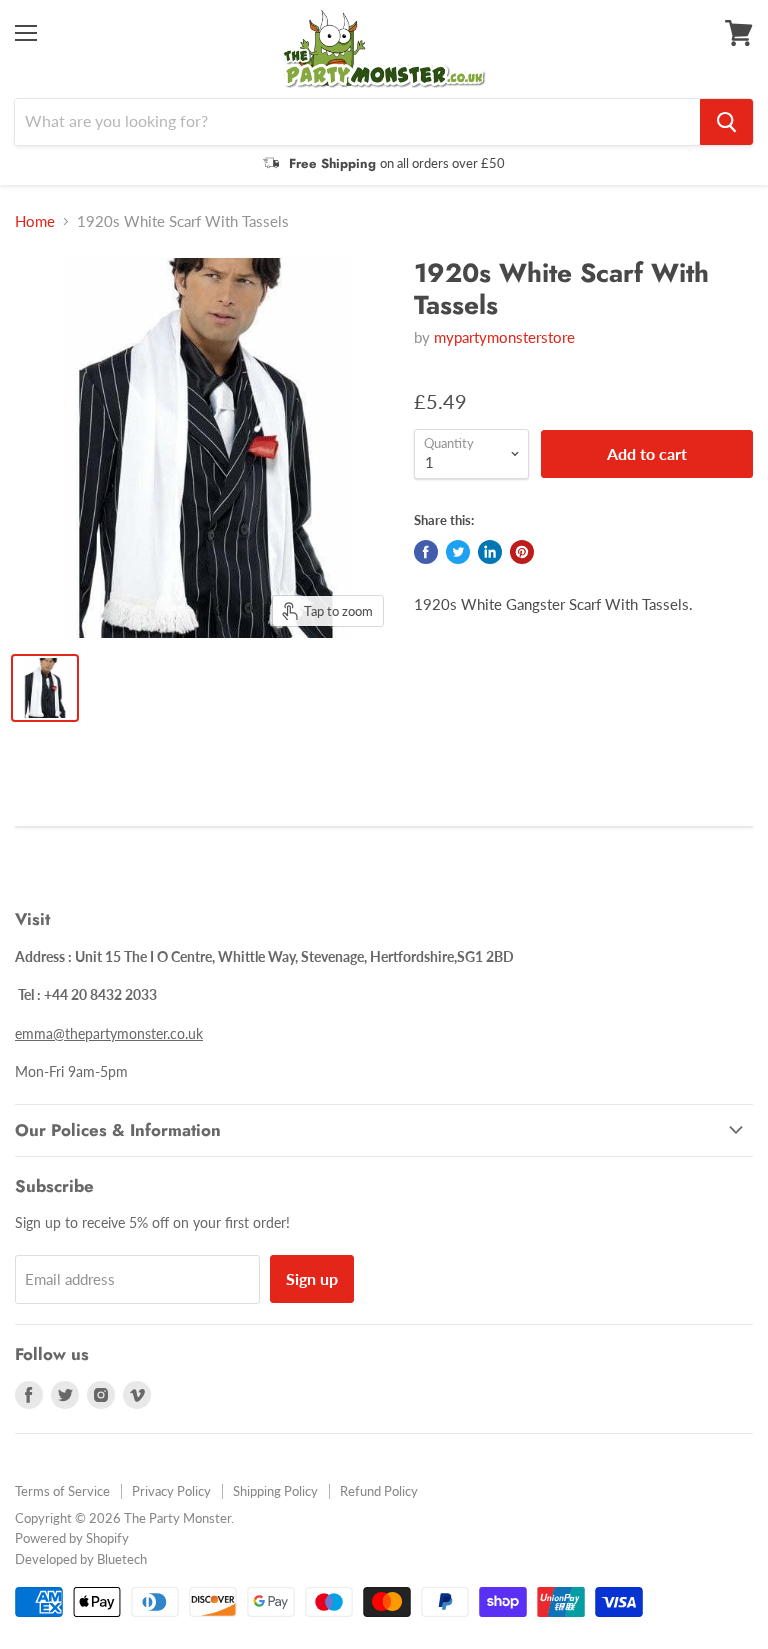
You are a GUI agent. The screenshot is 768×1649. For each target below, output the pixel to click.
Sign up (312, 1278)
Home (35, 221)
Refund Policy (379, 1491)
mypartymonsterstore (504, 337)
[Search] (726, 122)
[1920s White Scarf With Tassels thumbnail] (45, 688)
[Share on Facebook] (426, 552)
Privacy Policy (171, 1491)
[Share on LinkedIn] (490, 552)
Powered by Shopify (72, 1538)
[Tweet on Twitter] (458, 552)
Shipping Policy (275, 1491)
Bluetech (122, 1559)
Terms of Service (62, 1491)
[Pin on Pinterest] (522, 552)
